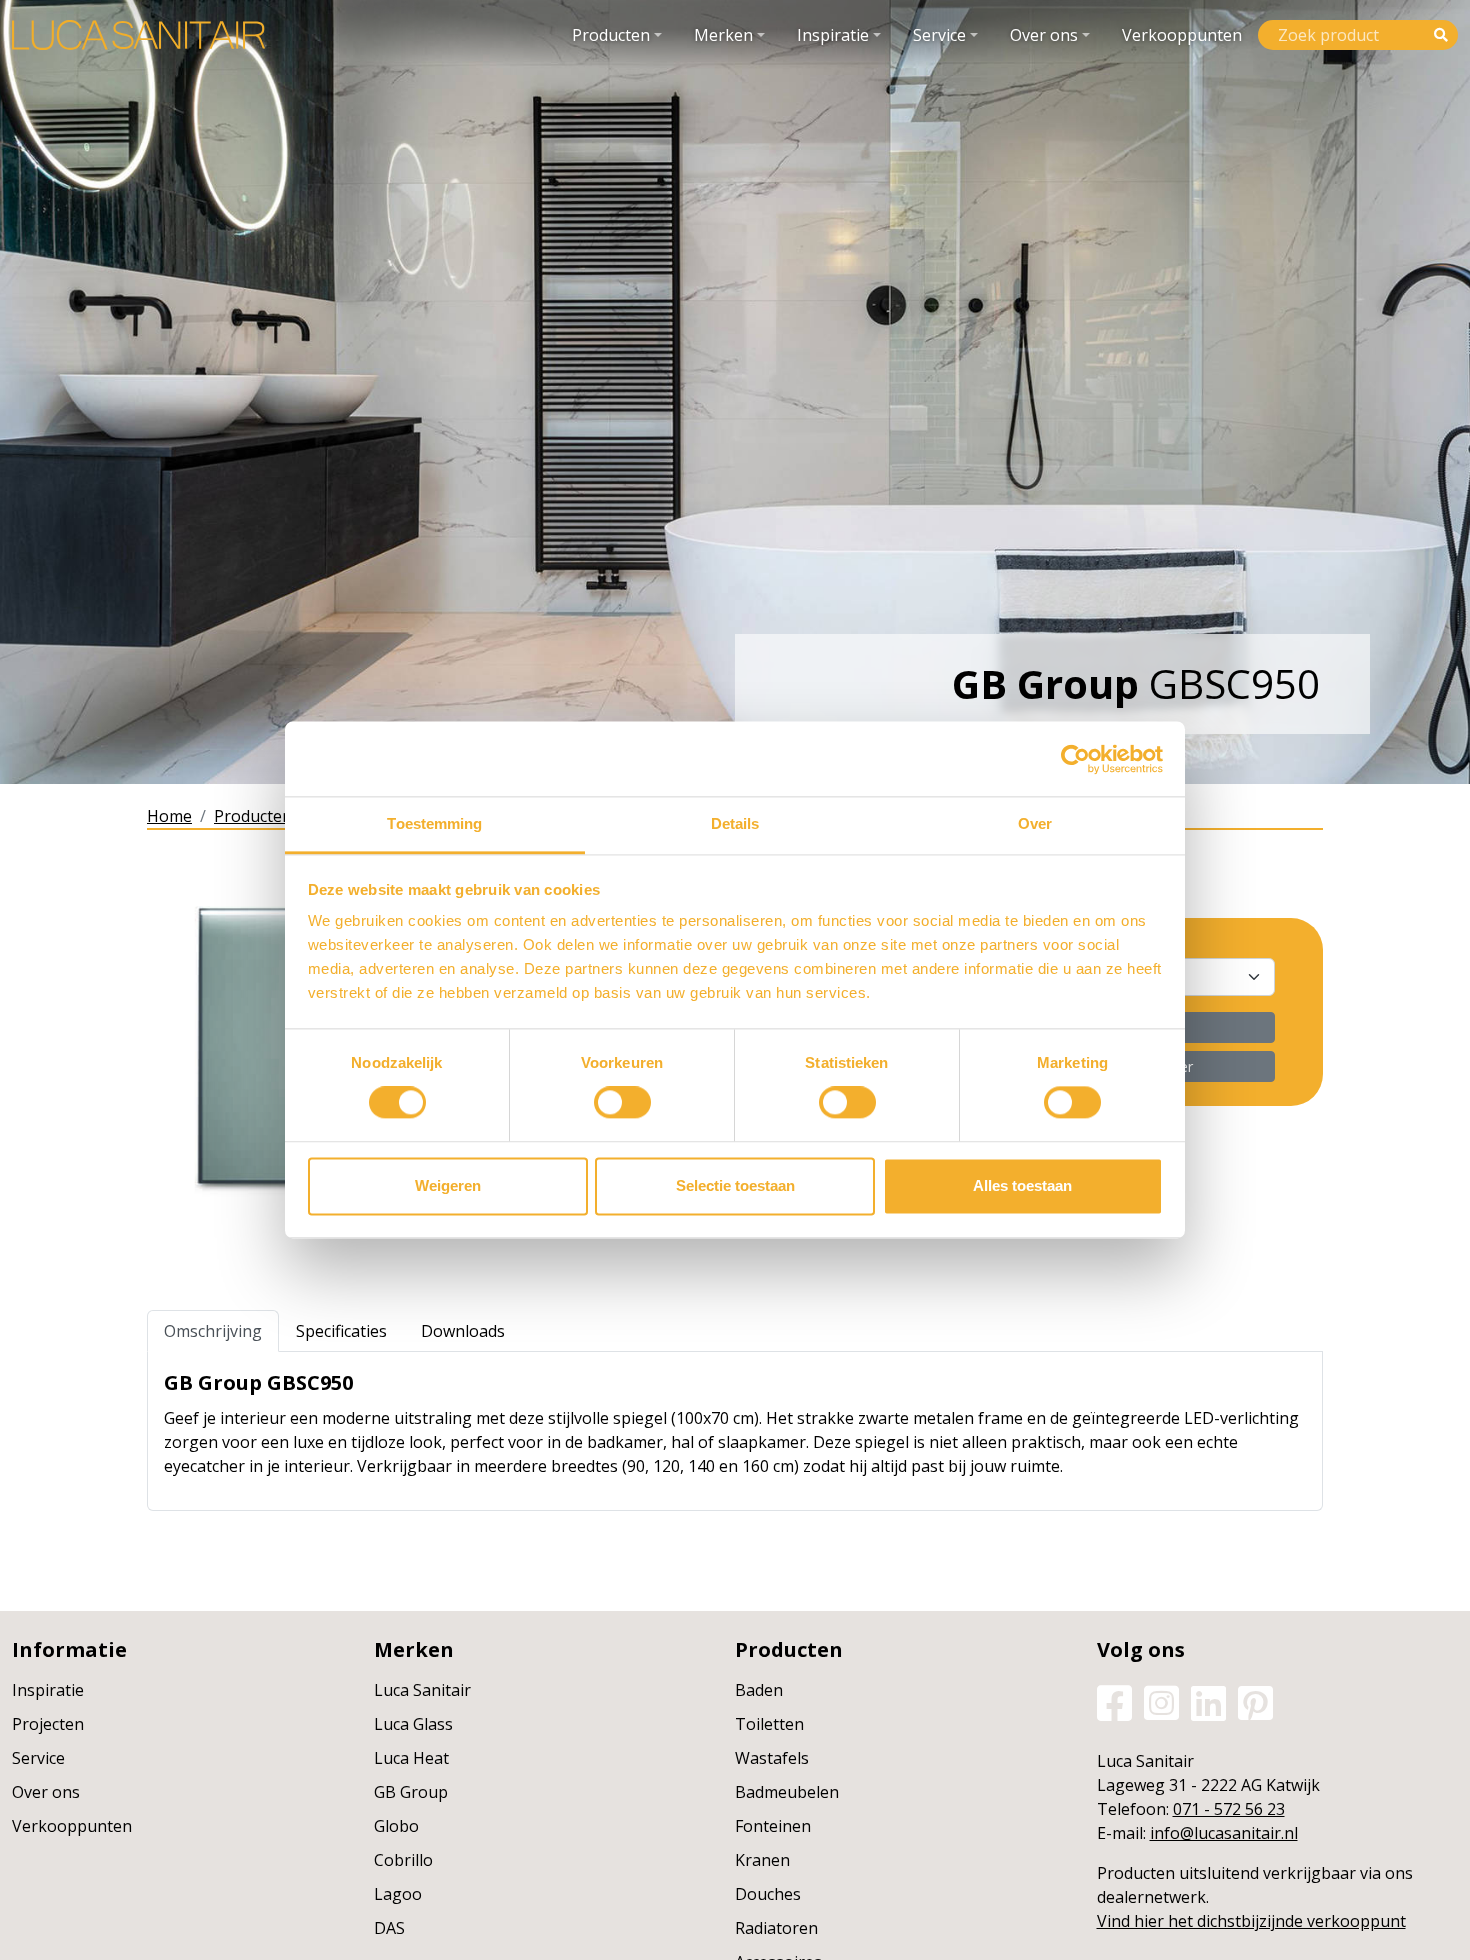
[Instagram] (1161, 1702)
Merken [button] (723, 35)
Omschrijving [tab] (213, 1331)
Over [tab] (1035, 823)
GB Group (411, 1792)
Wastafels (772, 1758)
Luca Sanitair (422, 1690)
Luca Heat (411, 1758)
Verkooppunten (1182, 35)
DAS (389, 1928)
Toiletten (769, 1724)
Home (169, 816)
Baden (759, 1690)
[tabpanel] (735, 1431)
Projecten (48, 1724)
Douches (768, 1894)
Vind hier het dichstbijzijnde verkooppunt (1251, 1921)
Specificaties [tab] (341, 1331)
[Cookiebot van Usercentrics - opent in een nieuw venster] (1075, 759)
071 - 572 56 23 (1229, 1809)
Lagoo (398, 1894)
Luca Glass (413, 1724)
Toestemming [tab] (434, 823)
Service (38, 1758)
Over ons (46, 1792)
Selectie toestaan (735, 1185)
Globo (396, 1826)
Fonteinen (773, 1826)
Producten (253, 816)
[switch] (622, 1103)
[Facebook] (1114, 1702)
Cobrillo (403, 1860)
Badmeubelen (787, 1792)
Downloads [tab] (463, 1331)
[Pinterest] (1255, 1702)
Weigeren (448, 1185)
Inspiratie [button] (833, 35)
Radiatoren (776, 1928)
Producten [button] (611, 35)
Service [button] (939, 35)
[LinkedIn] (1208, 1702)
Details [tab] (735, 823)
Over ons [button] (1044, 35)
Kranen (762, 1860)
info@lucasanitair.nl (1224, 1833)
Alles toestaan (1022, 1185)
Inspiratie (48, 1690)
